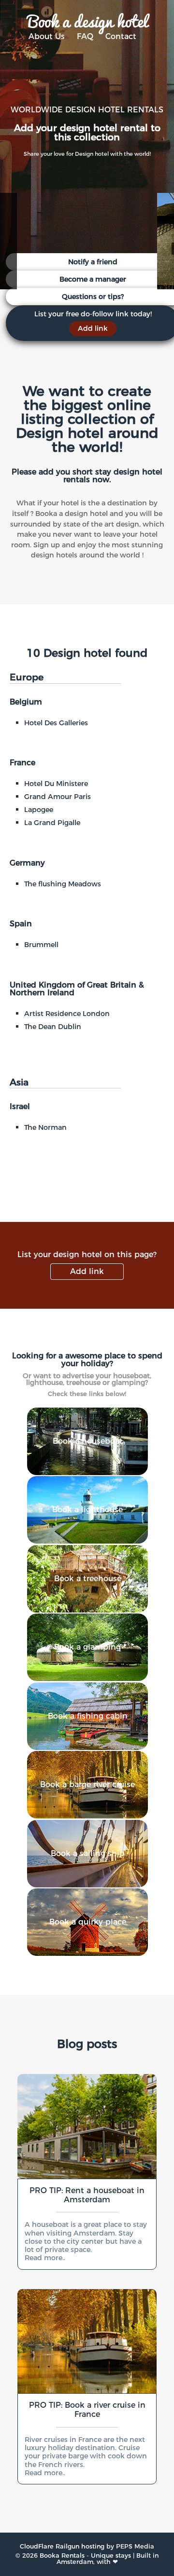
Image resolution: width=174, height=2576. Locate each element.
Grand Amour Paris (58, 797)
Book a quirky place (88, 1922)
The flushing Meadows (63, 884)
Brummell (41, 945)
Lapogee (39, 810)
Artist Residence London (67, 1014)
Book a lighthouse (87, 1510)
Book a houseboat (88, 1441)
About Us (47, 36)
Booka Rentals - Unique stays (85, 2556)
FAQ (85, 36)
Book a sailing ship (88, 1853)
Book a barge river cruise (87, 1784)
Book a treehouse (88, 1579)
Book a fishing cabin (88, 1716)
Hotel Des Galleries (56, 723)
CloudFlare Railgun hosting (62, 2546)
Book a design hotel (87, 20)
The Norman (45, 1127)
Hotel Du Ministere (56, 784)
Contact (121, 36)
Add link (87, 1271)
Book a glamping (87, 1647)
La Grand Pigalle (52, 823)
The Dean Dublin (53, 1027)
